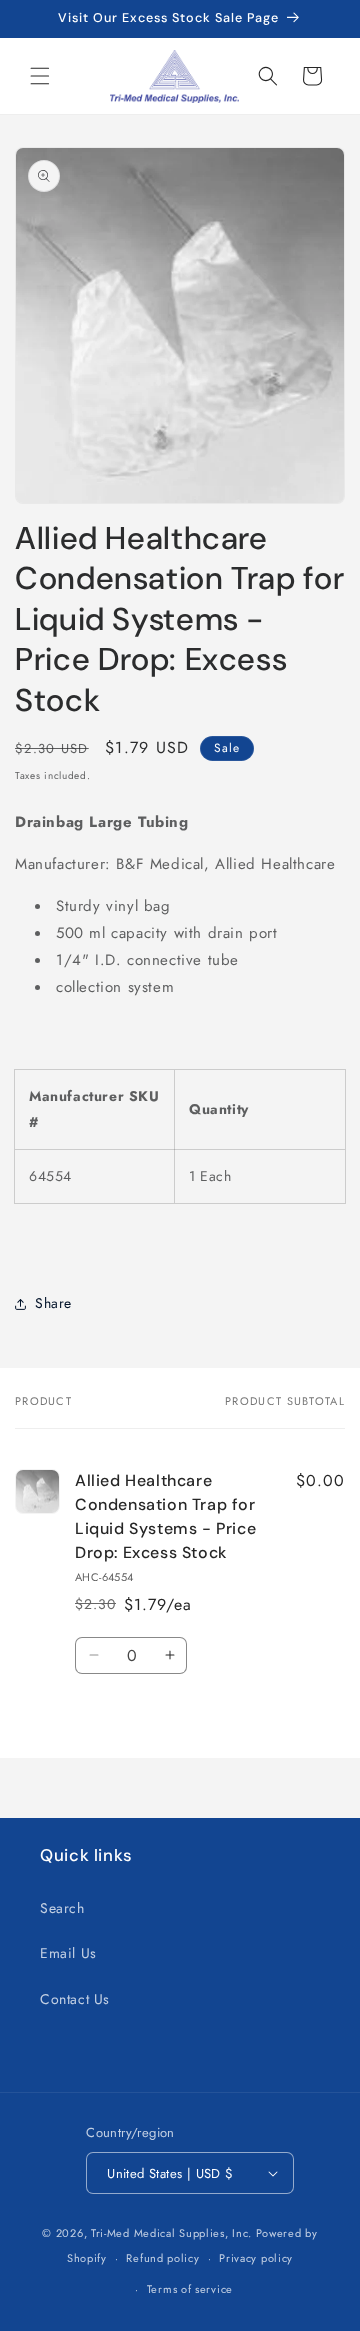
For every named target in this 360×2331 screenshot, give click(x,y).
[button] (40, 76)
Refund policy (162, 2258)
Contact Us (75, 1999)
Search (62, 1908)
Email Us (68, 1953)
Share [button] (53, 1303)
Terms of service (190, 2289)
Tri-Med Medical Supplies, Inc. (171, 2233)
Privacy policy (256, 2258)
